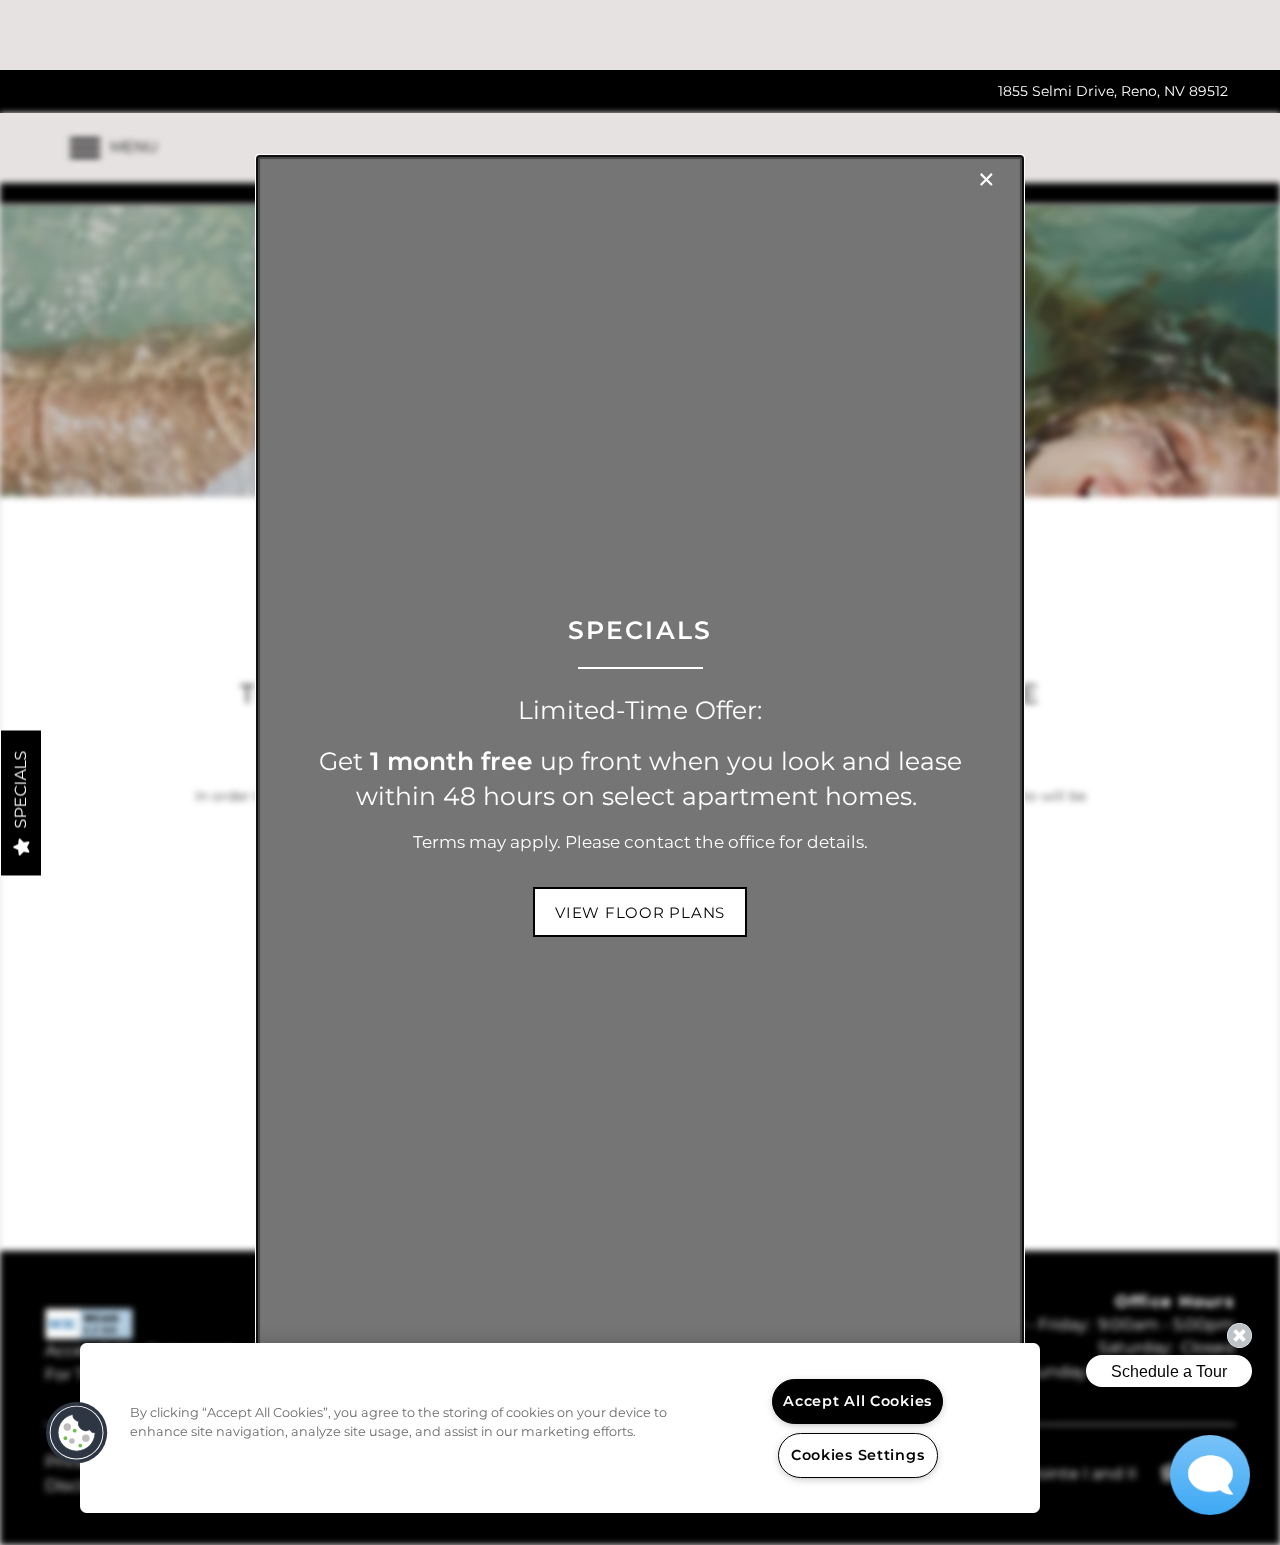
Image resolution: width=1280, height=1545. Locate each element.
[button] (640, 912)
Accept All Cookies (857, 1401)
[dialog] (640, 773)
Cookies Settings (858, 1455)
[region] (560, 1428)
